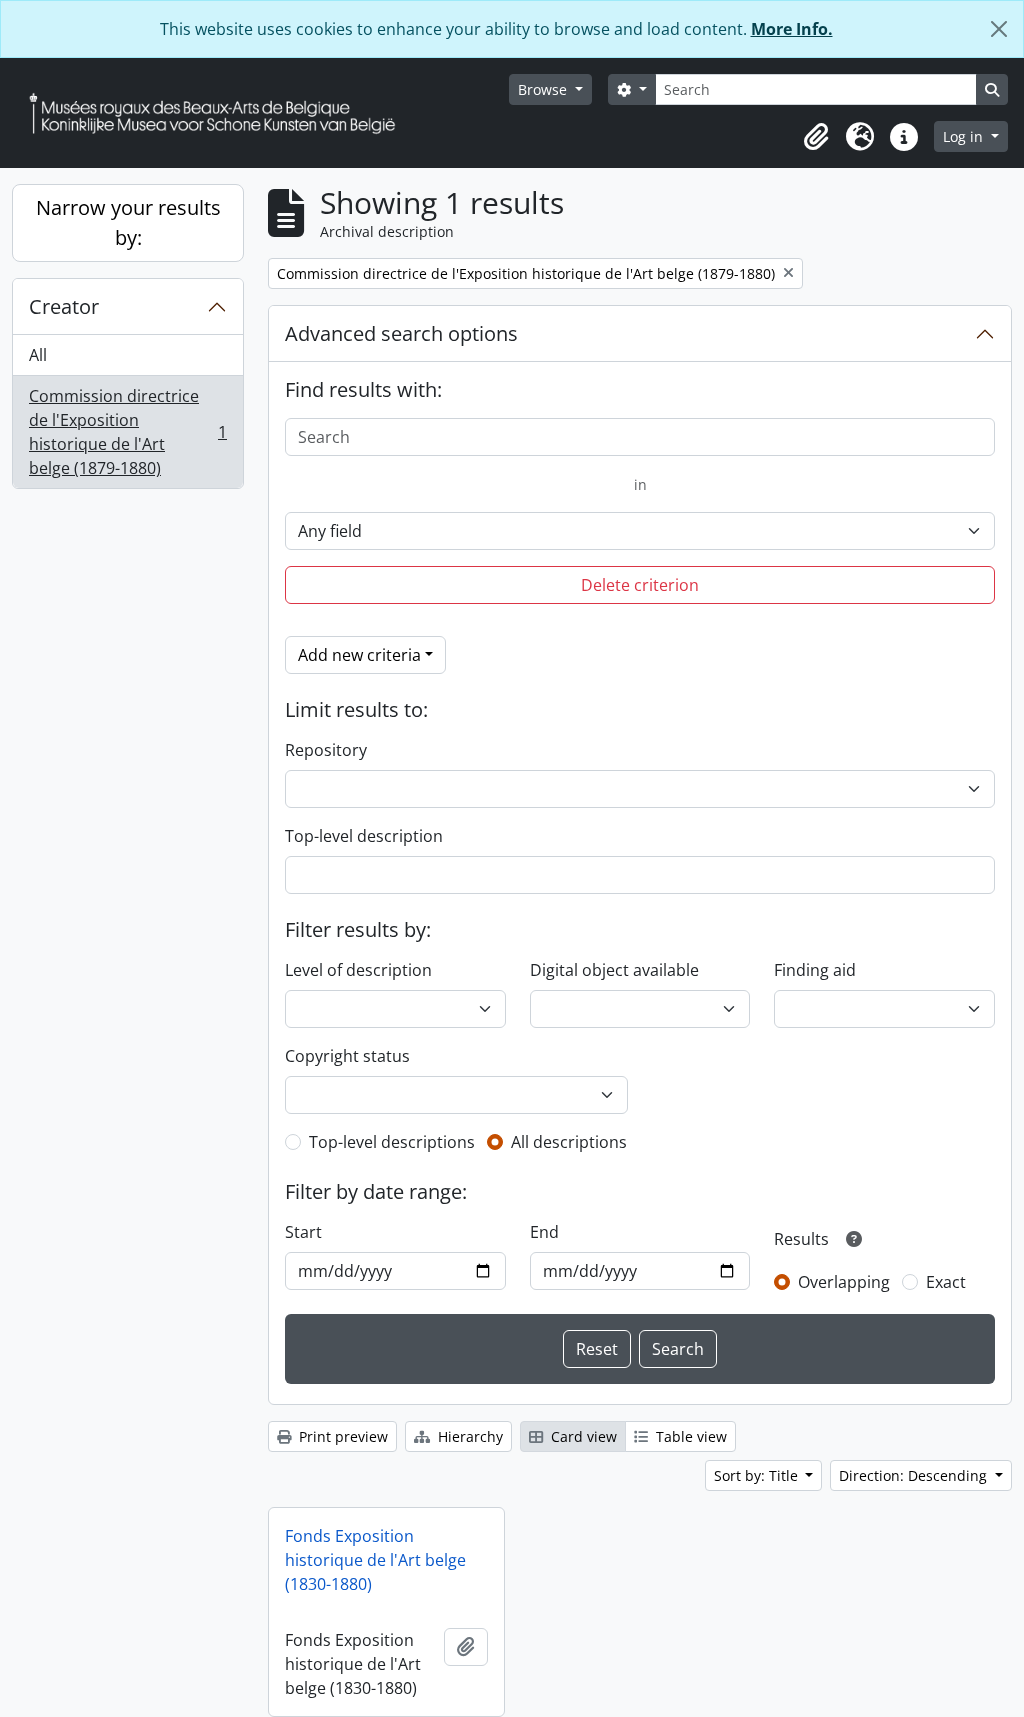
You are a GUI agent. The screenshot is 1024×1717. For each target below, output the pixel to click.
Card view (582, 1436)
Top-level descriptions (392, 1142)
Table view (689, 1436)
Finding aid (815, 970)
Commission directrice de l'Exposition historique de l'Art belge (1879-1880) (127, 432)
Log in (965, 136)
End (544, 1232)
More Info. (792, 29)
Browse (544, 89)
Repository (326, 750)
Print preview (341, 1436)
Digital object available (614, 970)
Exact (946, 1282)
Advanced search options (401, 333)
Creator (64, 306)
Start (303, 1232)
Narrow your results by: (128, 222)
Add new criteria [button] (359, 655)
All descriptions (569, 1142)
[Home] (220, 113)
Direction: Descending (915, 1475)
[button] (816, 137)
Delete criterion (640, 585)
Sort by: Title (758, 1475)
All (38, 355)
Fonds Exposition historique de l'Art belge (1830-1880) (375, 1560)
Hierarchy (468, 1436)
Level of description (358, 970)
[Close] (999, 29)
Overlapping (844, 1282)
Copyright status (347, 1056)
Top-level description (364, 836)
